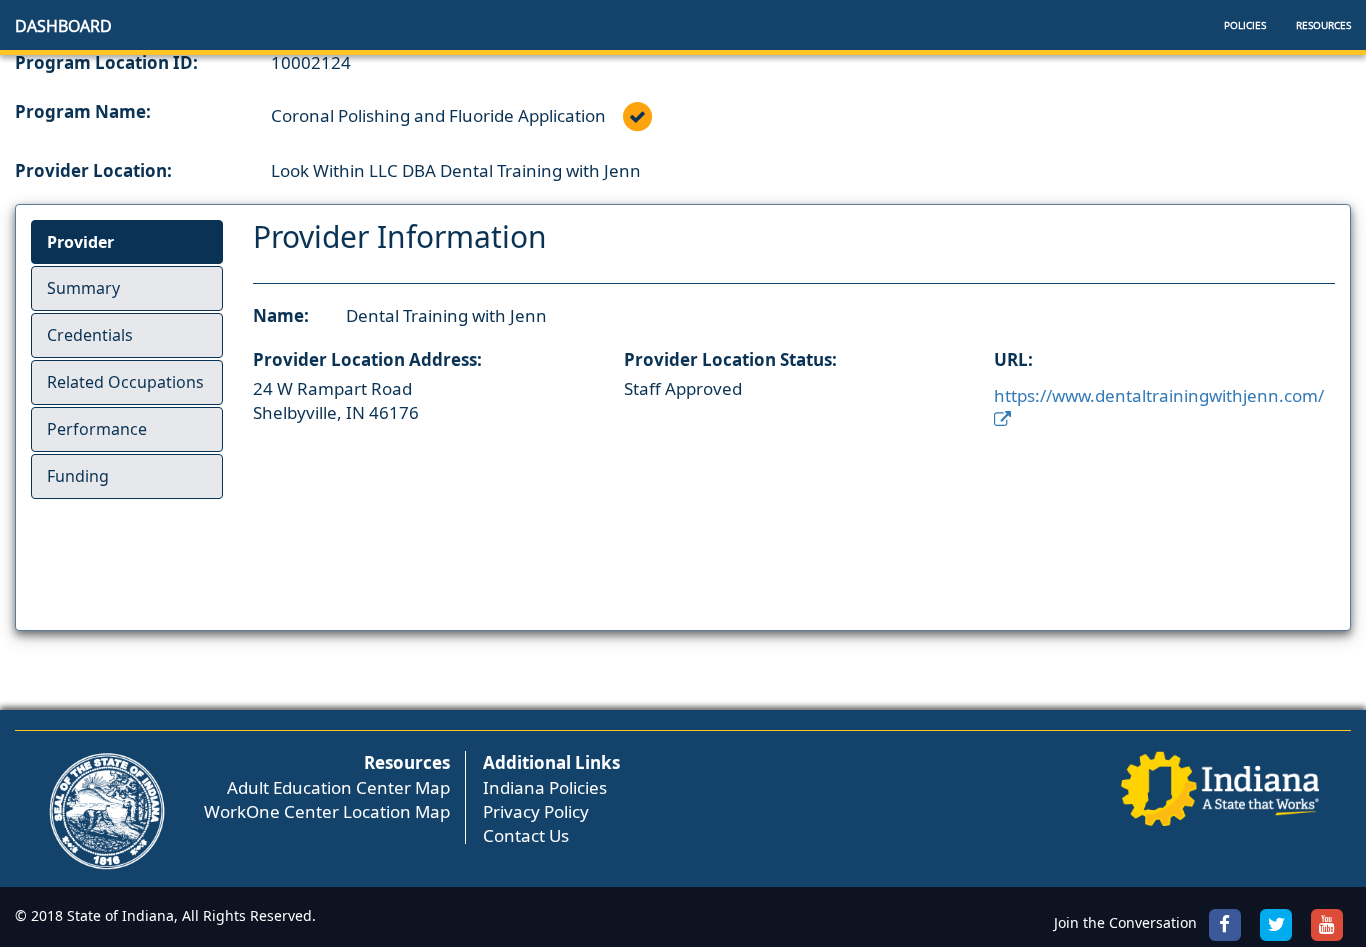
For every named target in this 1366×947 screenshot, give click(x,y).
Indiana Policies (545, 787)
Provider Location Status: (730, 359)
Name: (281, 315)
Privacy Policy (536, 811)
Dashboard (63, 26)
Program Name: (83, 111)
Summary (83, 288)
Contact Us (526, 835)
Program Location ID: (106, 62)
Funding (78, 476)
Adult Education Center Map (338, 787)
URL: (1013, 359)
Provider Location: (93, 170)
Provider (80, 242)
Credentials (90, 335)
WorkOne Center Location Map (327, 811)
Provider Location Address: (367, 359)
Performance (97, 429)
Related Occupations (125, 382)
